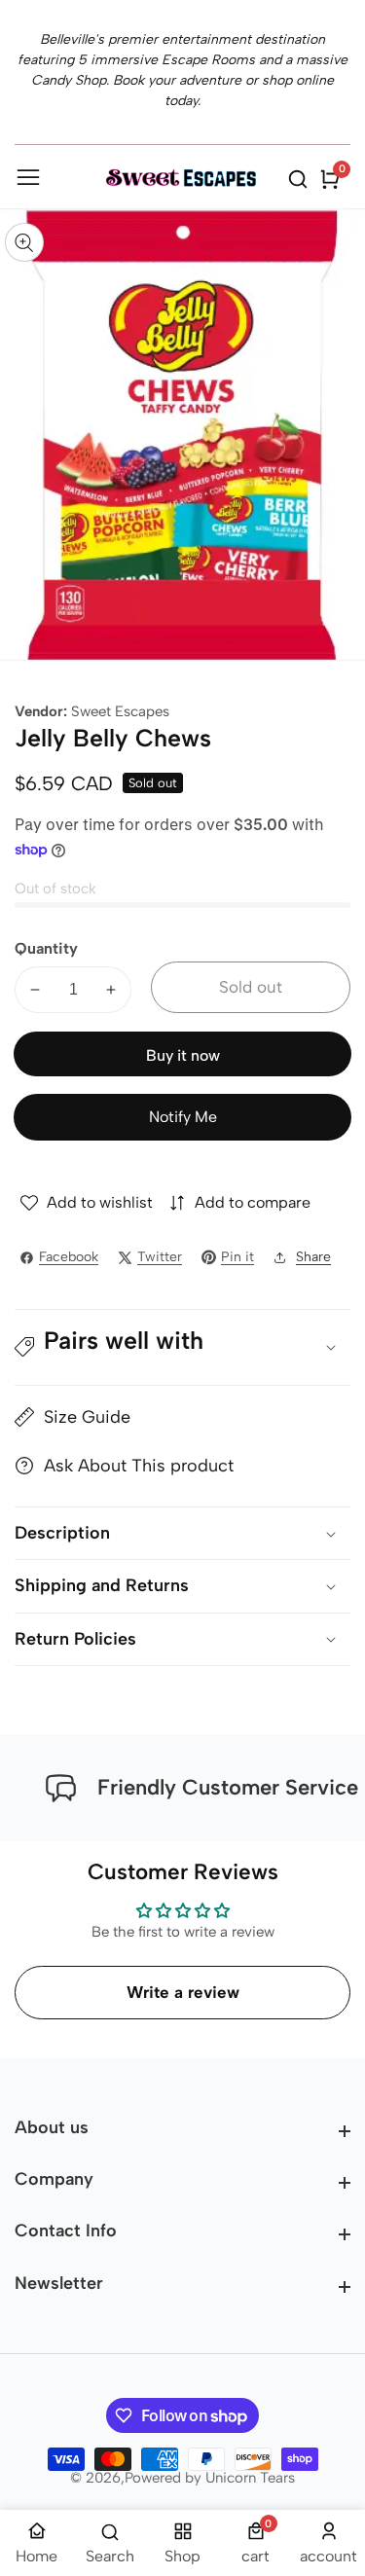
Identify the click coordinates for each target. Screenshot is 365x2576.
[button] (182, 1348)
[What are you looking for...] (301, 179)
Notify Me (183, 1117)
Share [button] (313, 1257)
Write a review (183, 1992)
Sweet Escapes (120, 712)
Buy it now (183, 1055)
